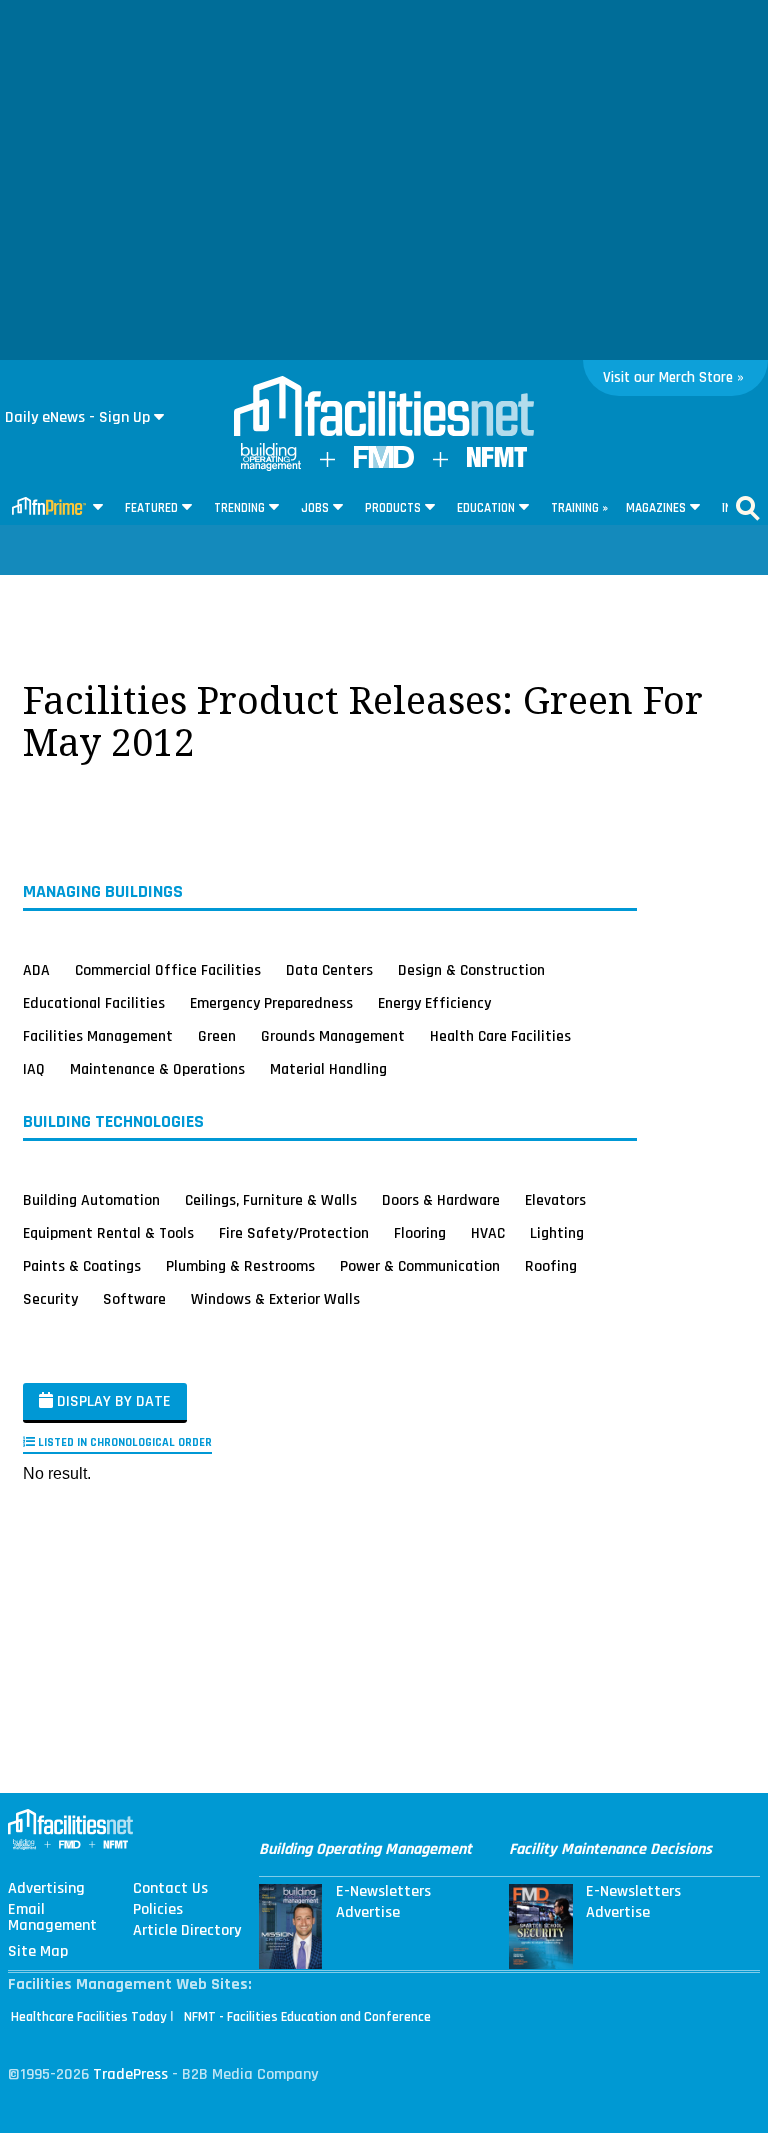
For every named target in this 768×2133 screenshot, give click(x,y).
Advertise (368, 1913)
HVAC (488, 1233)
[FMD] (384, 463)
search (748, 508)
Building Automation (91, 1200)
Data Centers (329, 970)
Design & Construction (471, 970)
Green (217, 1036)
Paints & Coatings (82, 1266)
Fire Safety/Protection (294, 1233)
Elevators (555, 1200)
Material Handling (328, 1069)
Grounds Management (333, 1036)
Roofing (551, 1266)
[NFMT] (497, 462)
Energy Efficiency (434, 1003)
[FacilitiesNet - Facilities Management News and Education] (384, 408)
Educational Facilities (94, 1003)
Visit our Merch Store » (673, 377)
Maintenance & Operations (157, 1069)
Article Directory (187, 1931)
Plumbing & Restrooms (240, 1266)
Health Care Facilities (500, 1036)
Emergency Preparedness (271, 1003)
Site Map (38, 1952)
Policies (158, 1910)
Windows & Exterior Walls (275, 1299)
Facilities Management (98, 1036)
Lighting (557, 1233)
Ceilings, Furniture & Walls (271, 1200)
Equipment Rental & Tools (108, 1233)
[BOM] (271, 466)
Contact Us (170, 1889)
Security (50, 1299)
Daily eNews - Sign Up (77, 417)
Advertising (46, 1889)
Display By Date (112, 1401)
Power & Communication (420, 1266)
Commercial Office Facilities (168, 970)
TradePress (130, 2074)
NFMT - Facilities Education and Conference (307, 2017)
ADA (36, 970)
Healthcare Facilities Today (89, 2017)
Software (134, 1299)
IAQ (34, 1069)
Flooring (420, 1233)
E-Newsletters (383, 1892)
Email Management (52, 1918)
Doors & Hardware (441, 1200)
